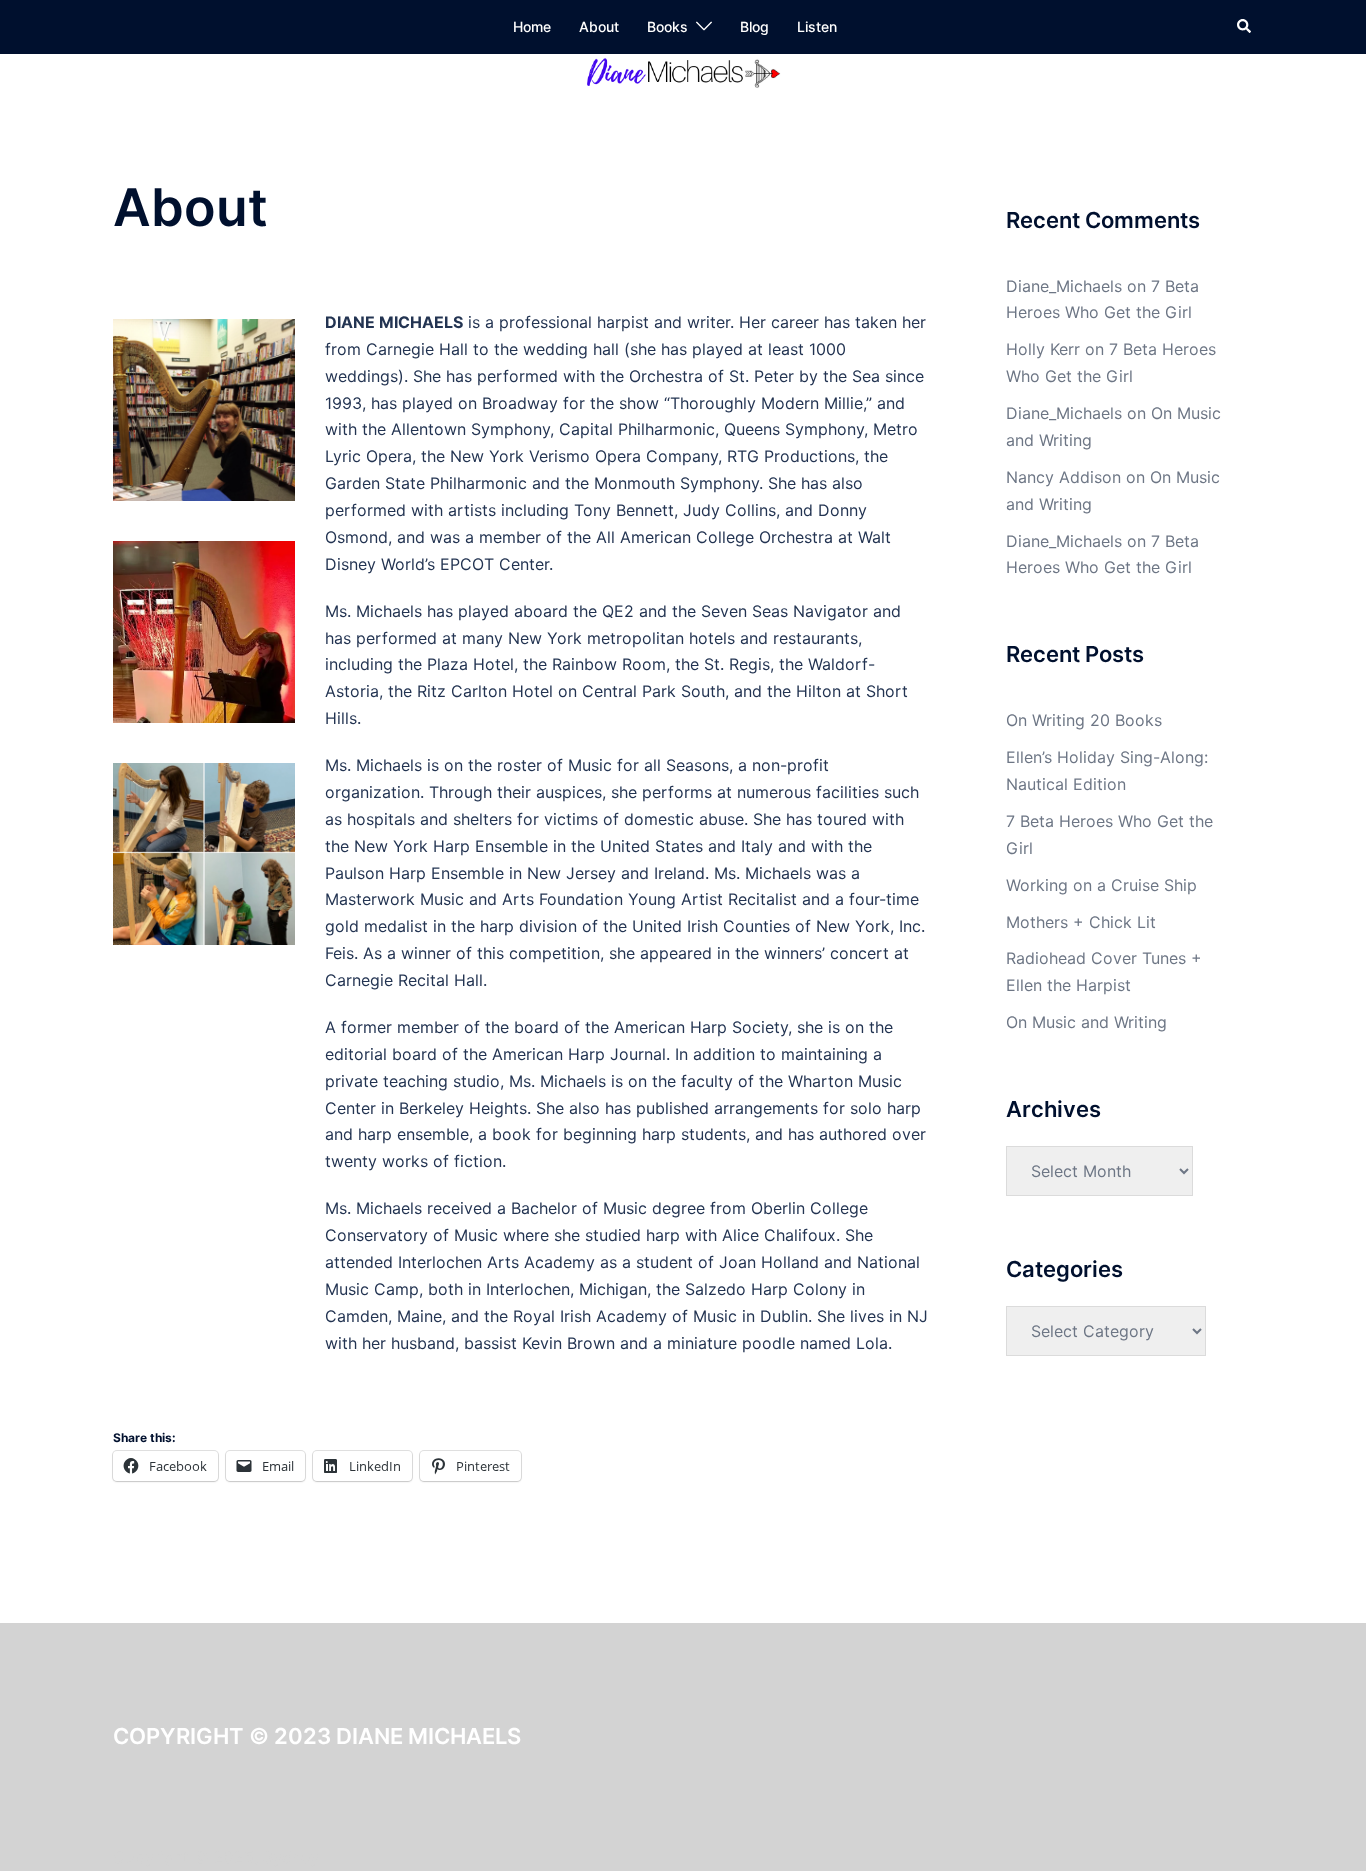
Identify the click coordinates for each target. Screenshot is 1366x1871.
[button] (1245, 27)
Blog (754, 26)
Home (532, 26)
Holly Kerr (1043, 349)
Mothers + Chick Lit (1081, 922)
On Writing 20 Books (1084, 720)
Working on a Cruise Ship (1101, 885)
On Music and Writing (1086, 1022)
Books (667, 26)
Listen (817, 26)
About (599, 26)
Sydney (291, 1857)
